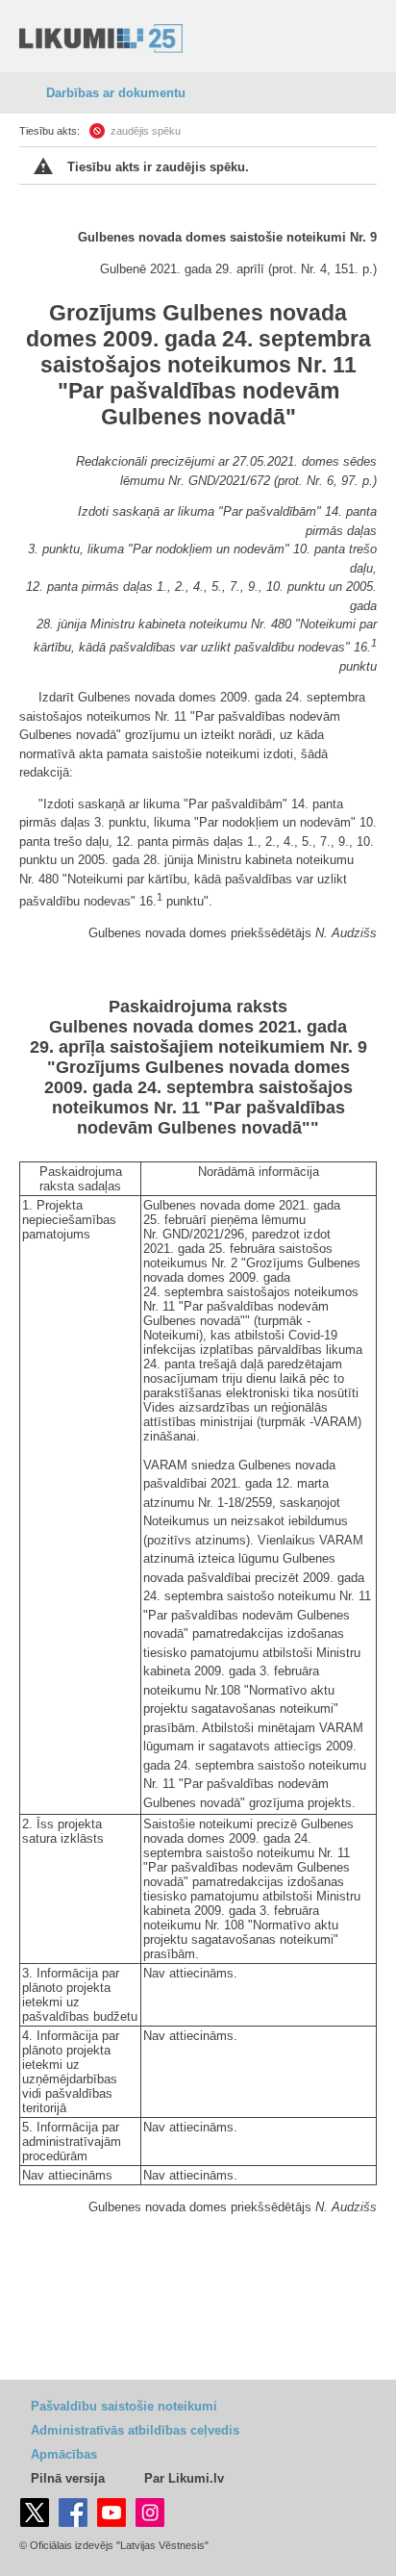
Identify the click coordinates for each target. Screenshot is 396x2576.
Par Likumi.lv (184, 2478)
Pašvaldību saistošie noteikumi (124, 2406)
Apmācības (64, 2454)
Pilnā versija (68, 2478)
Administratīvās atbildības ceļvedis (135, 2430)
